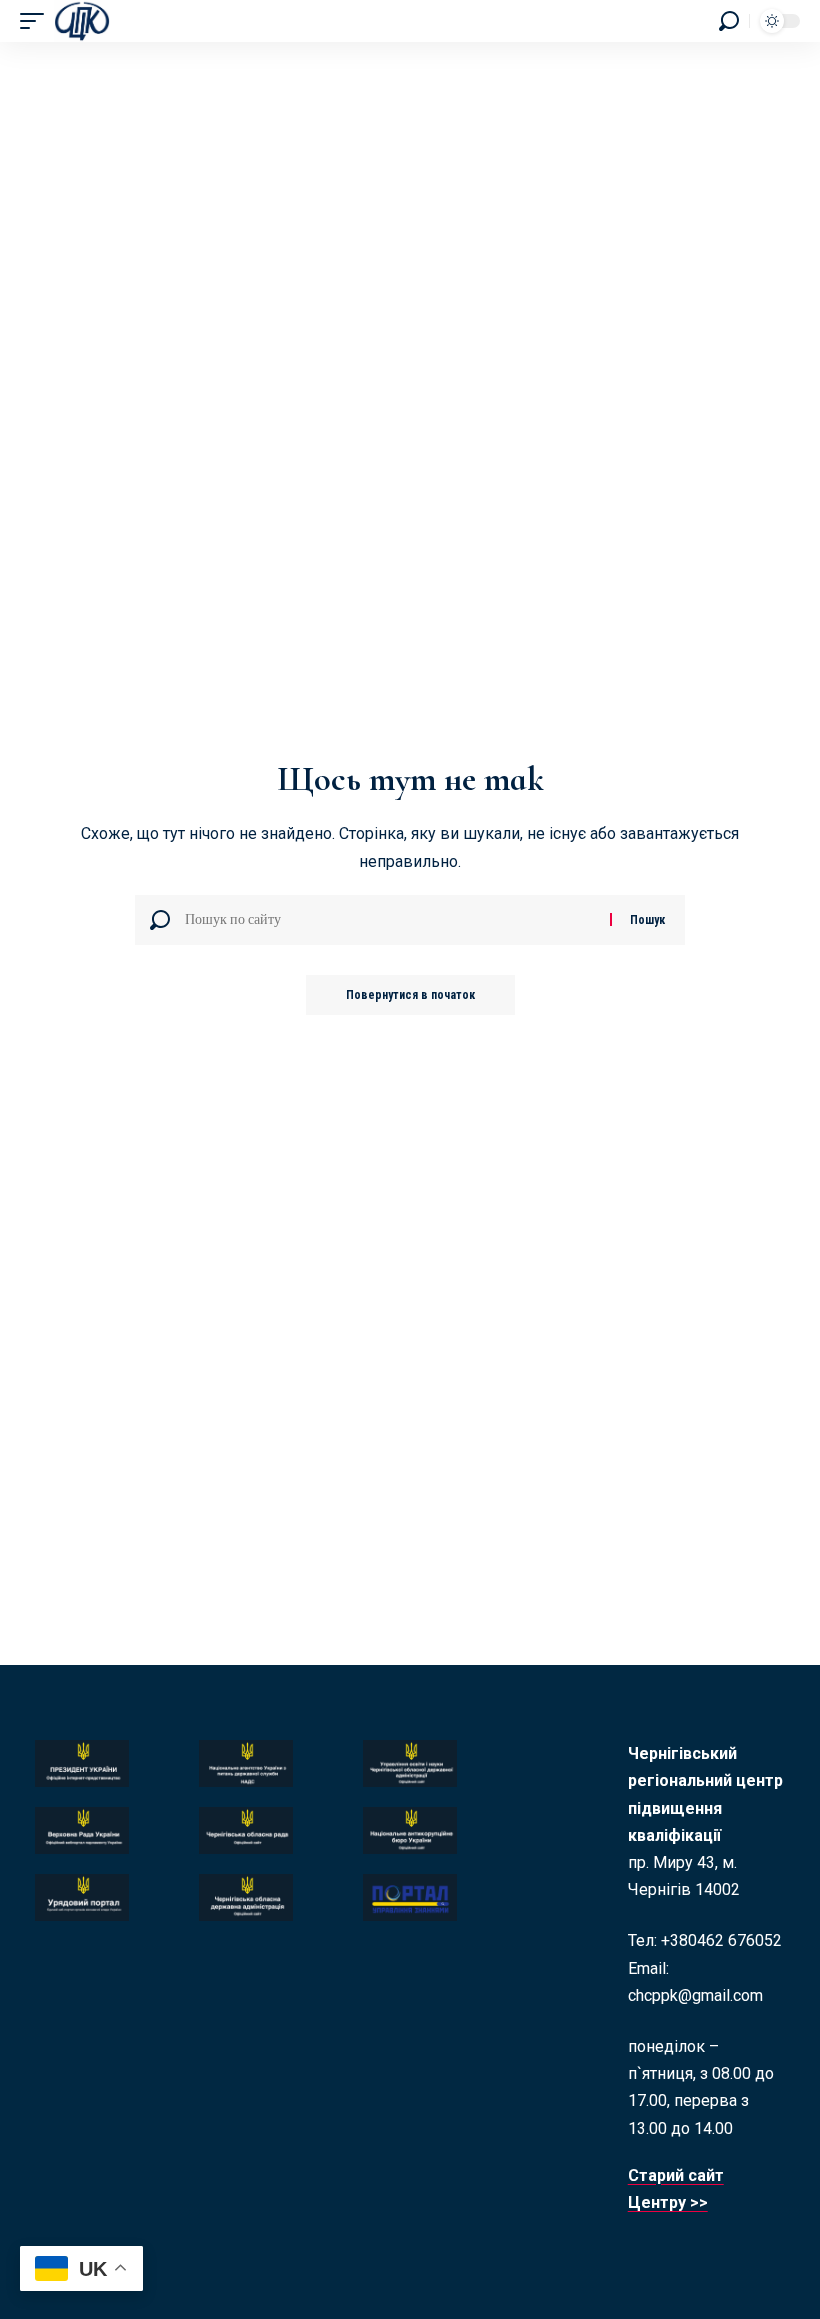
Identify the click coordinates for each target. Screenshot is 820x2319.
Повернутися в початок (410, 995)
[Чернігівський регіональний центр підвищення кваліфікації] (82, 21)
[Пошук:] (390, 920)
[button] (37, 21)
